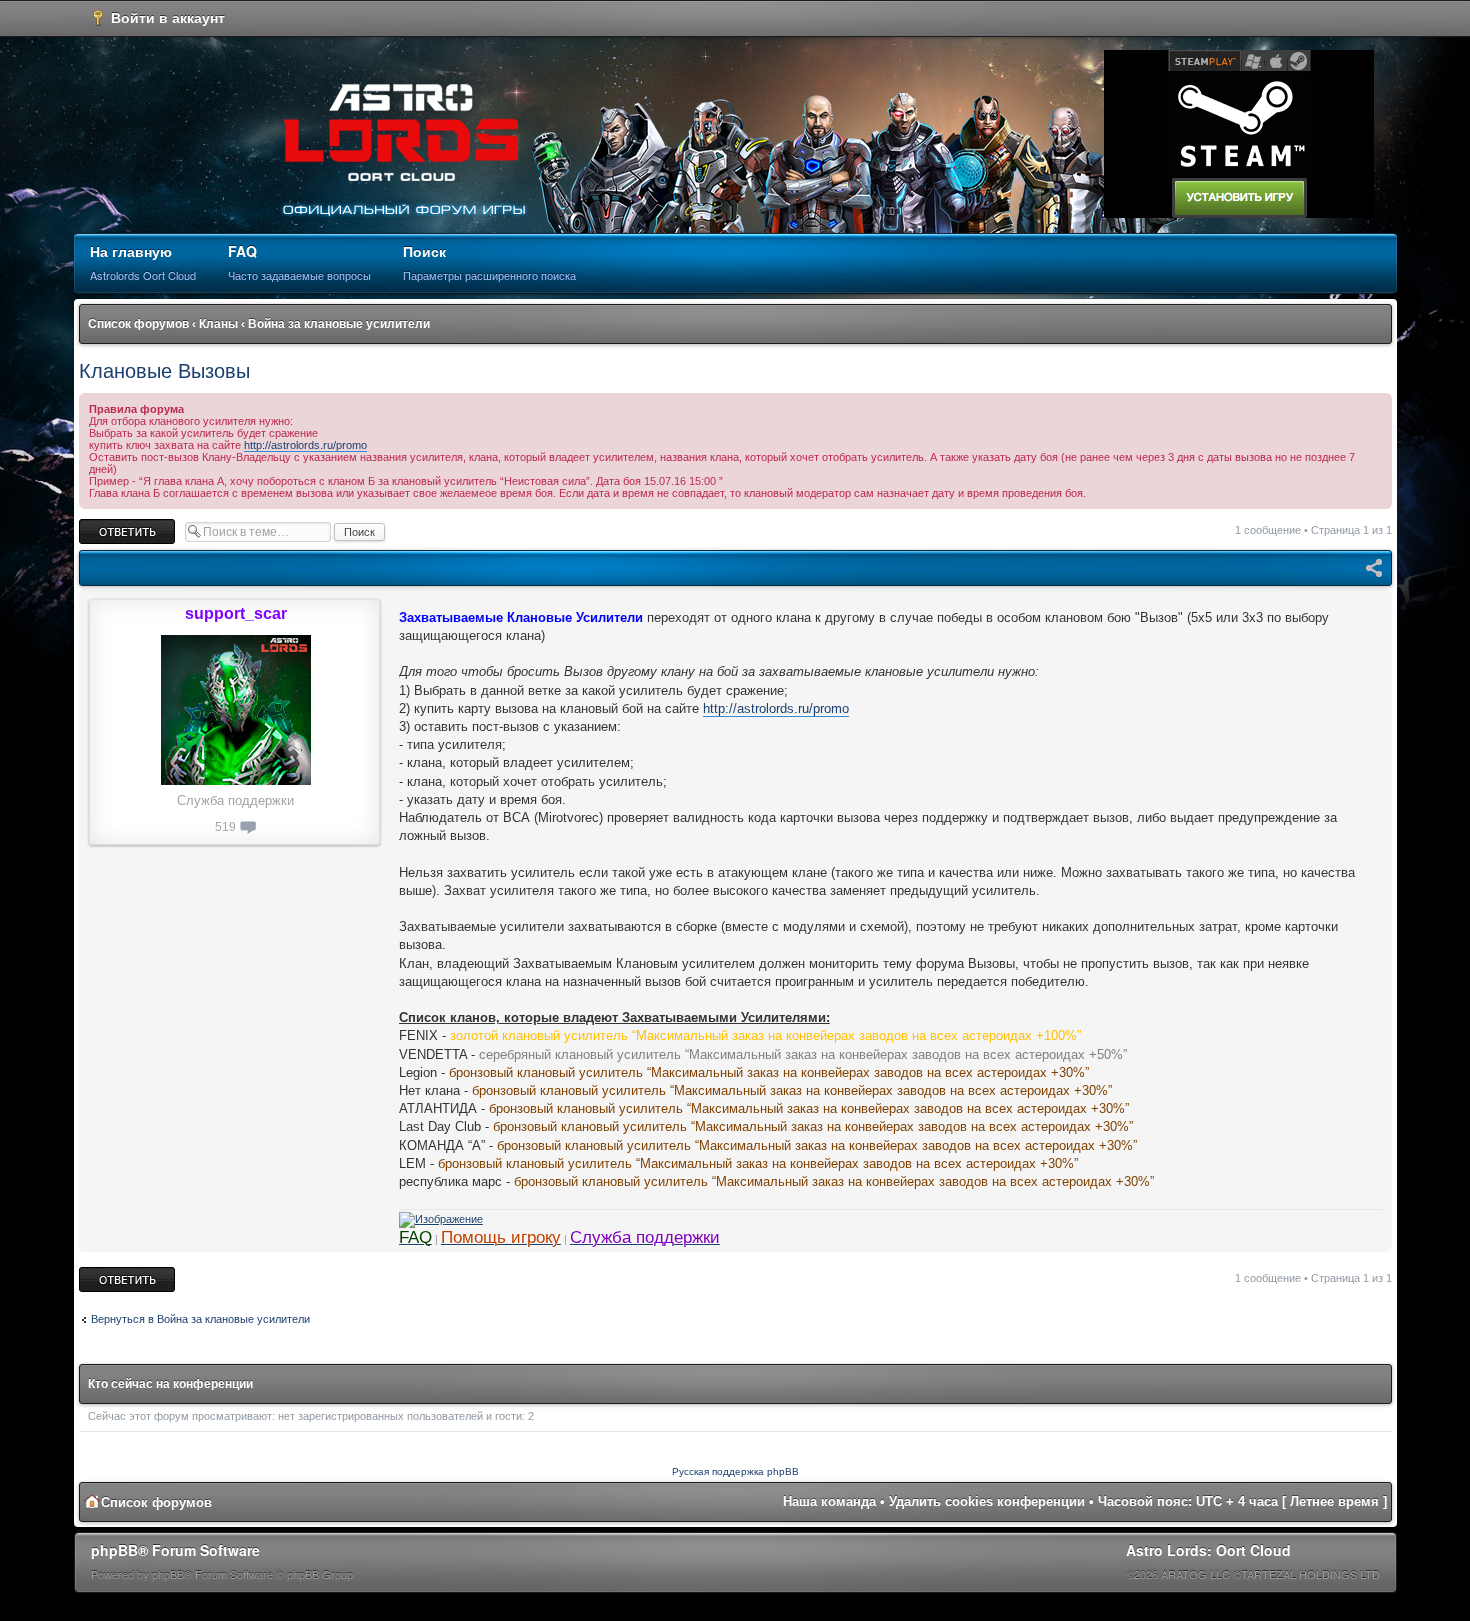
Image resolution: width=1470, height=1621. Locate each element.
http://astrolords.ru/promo (305, 445)
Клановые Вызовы (164, 371)
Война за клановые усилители (339, 324)
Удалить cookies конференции (987, 1501)
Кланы (218, 324)
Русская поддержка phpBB (735, 1471)
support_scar (236, 613)
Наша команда (829, 1501)
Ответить (103, 525)
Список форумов (138, 324)
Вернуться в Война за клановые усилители (200, 1319)
